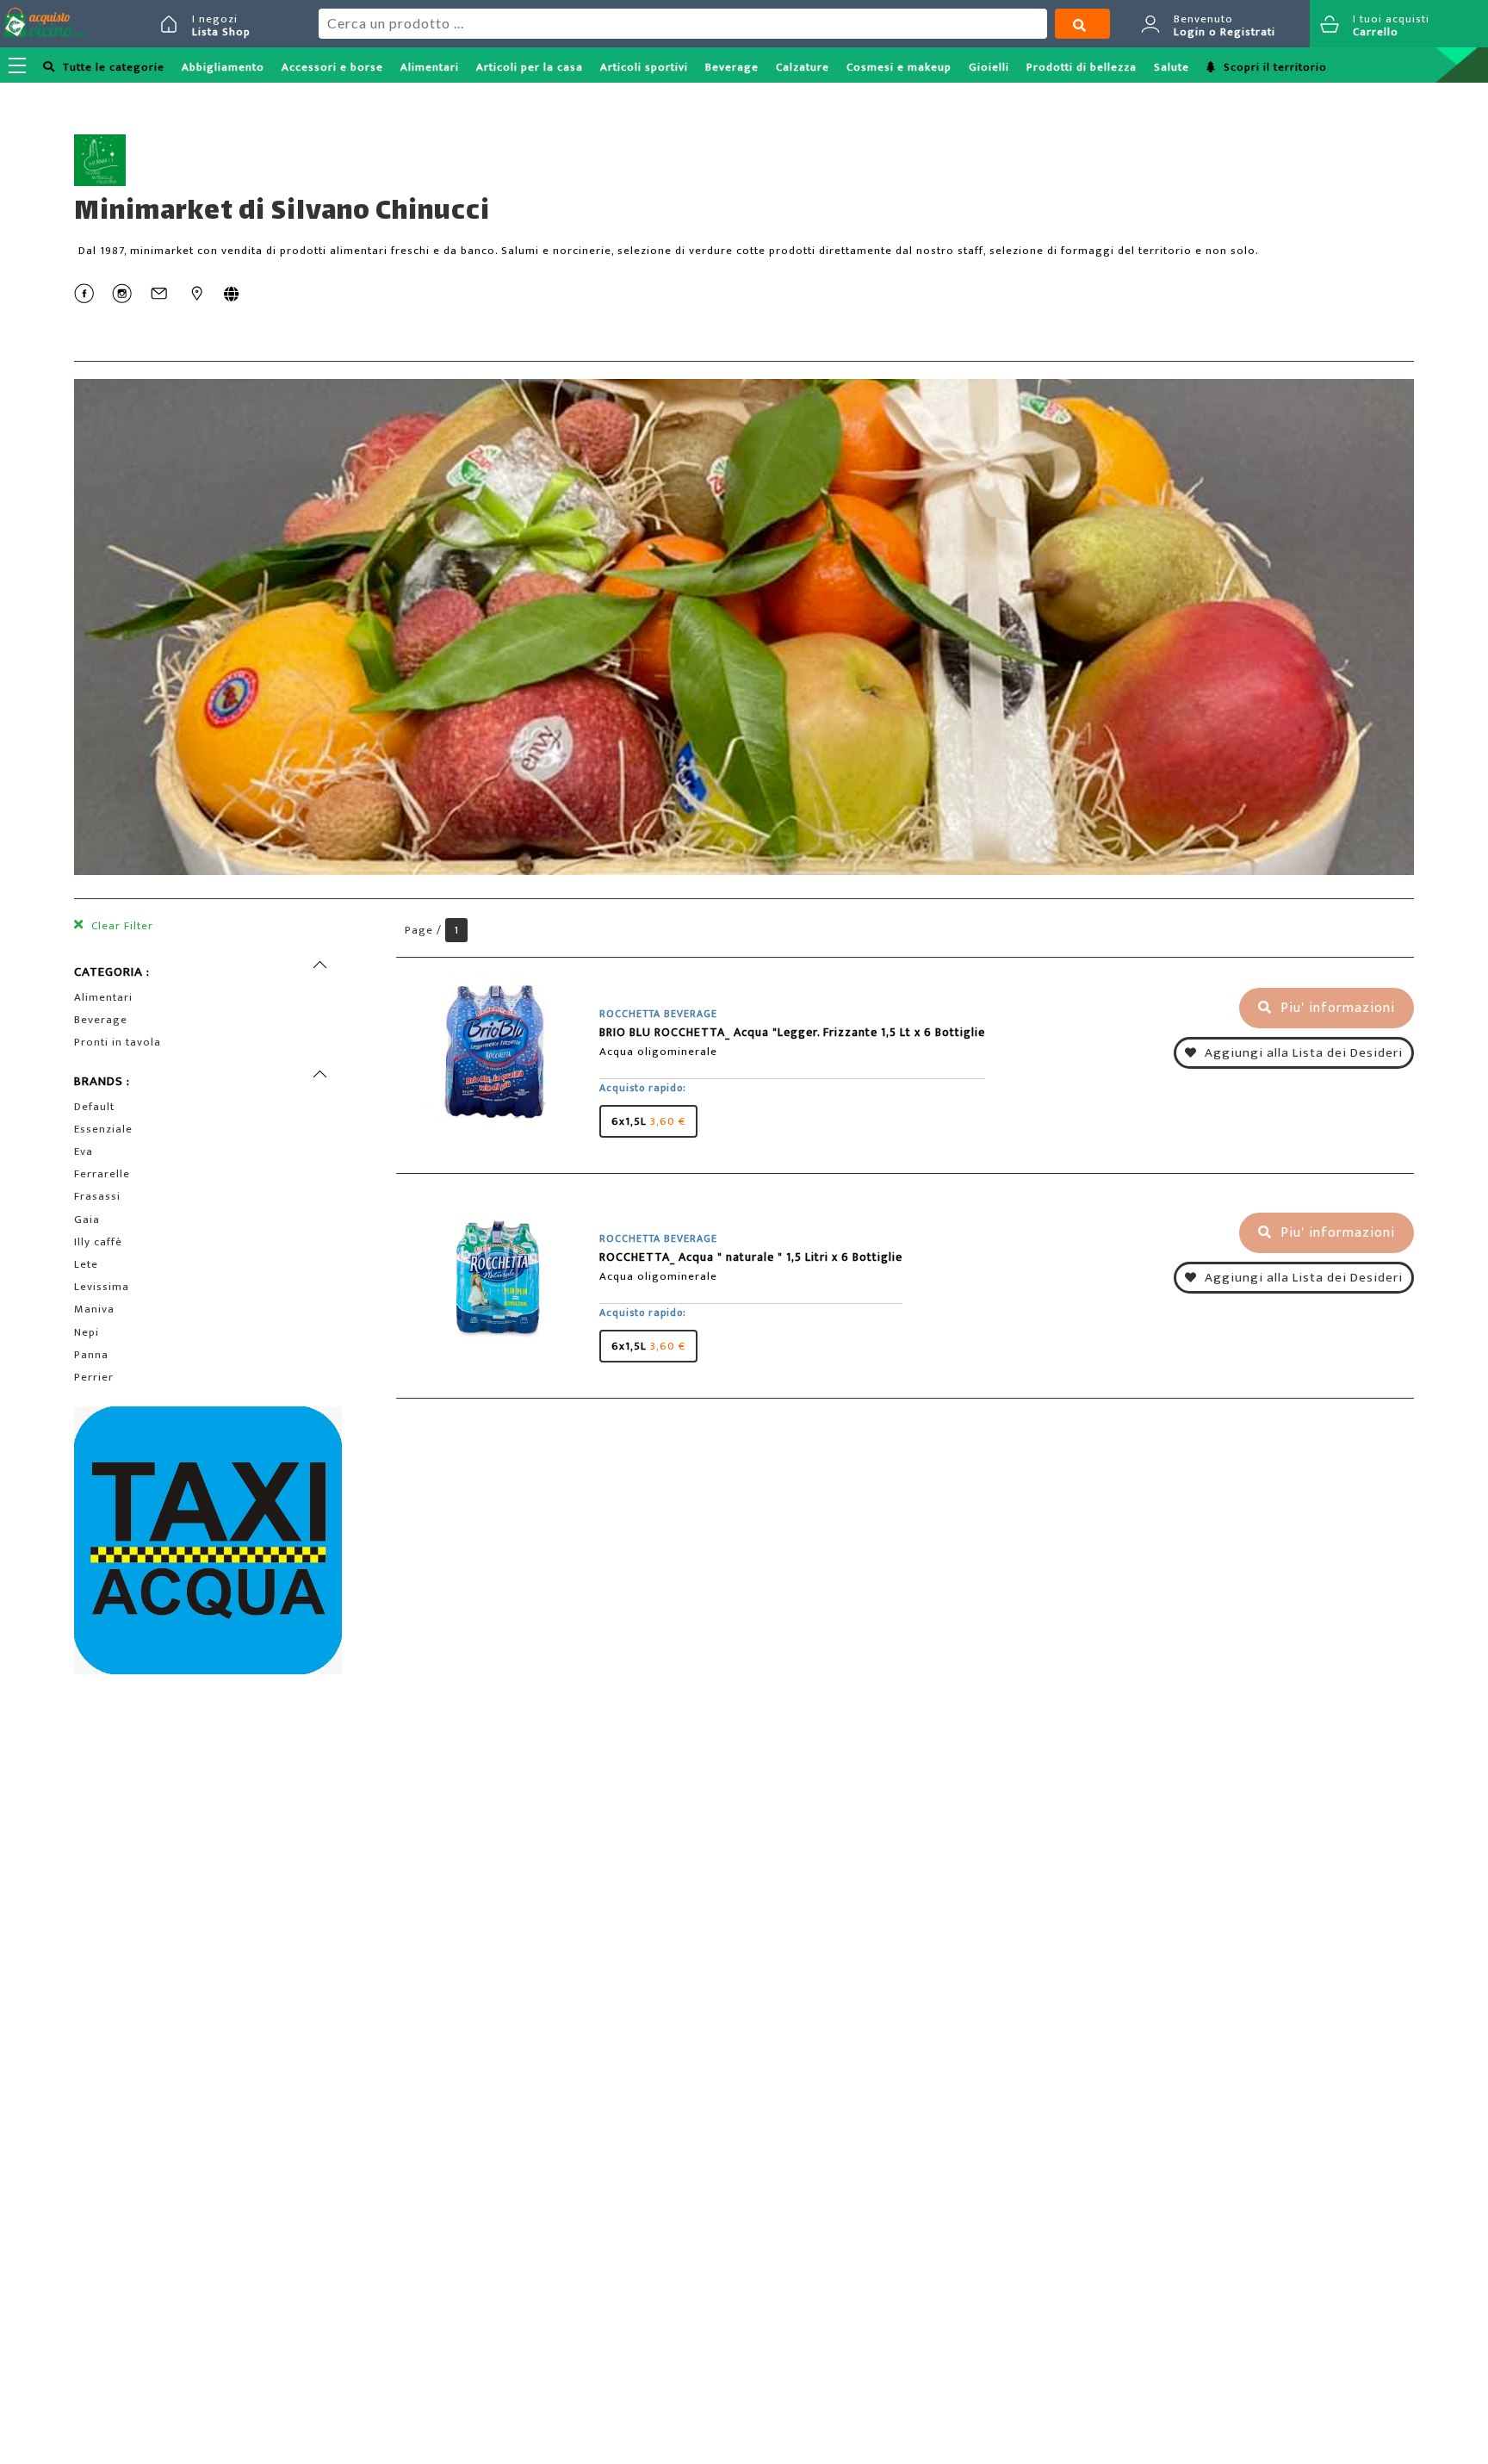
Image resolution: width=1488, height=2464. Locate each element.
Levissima (102, 1287)
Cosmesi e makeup (899, 67)
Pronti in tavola (118, 1042)
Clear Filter (121, 926)
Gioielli (989, 67)
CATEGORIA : (112, 972)
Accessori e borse (332, 67)
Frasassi (97, 1196)
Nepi (87, 1332)
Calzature (803, 67)
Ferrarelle (102, 1174)
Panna (91, 1355)
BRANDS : (102, 1081)
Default (94, 1107)
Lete (86, 1264)
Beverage (732, 67)
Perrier (94, 1377)
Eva (84, 1151)
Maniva (94, 1309)
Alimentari (430, 67)
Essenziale (103, 1129)
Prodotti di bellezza (1082, 67)
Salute (1172, 67)
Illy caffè (98, 1242)
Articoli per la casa (530, 67)
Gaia (87, 1220)
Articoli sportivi (644, 67)
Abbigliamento (223, 67)
